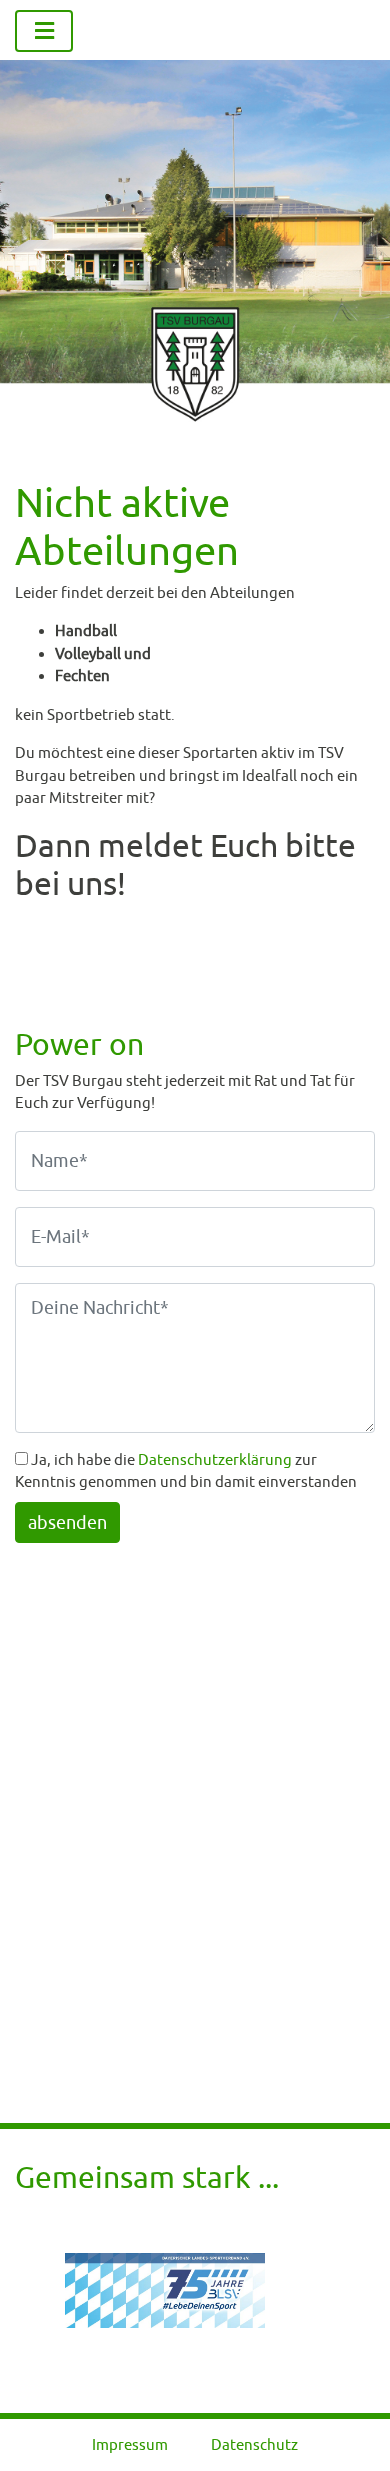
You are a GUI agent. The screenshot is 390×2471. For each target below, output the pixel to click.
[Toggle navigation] (44, 31)
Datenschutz (254, 2444)
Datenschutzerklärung (215, 1459)
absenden (67, 1522)
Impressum (130, 2444)
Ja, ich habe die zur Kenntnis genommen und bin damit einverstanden (186, 1471)
